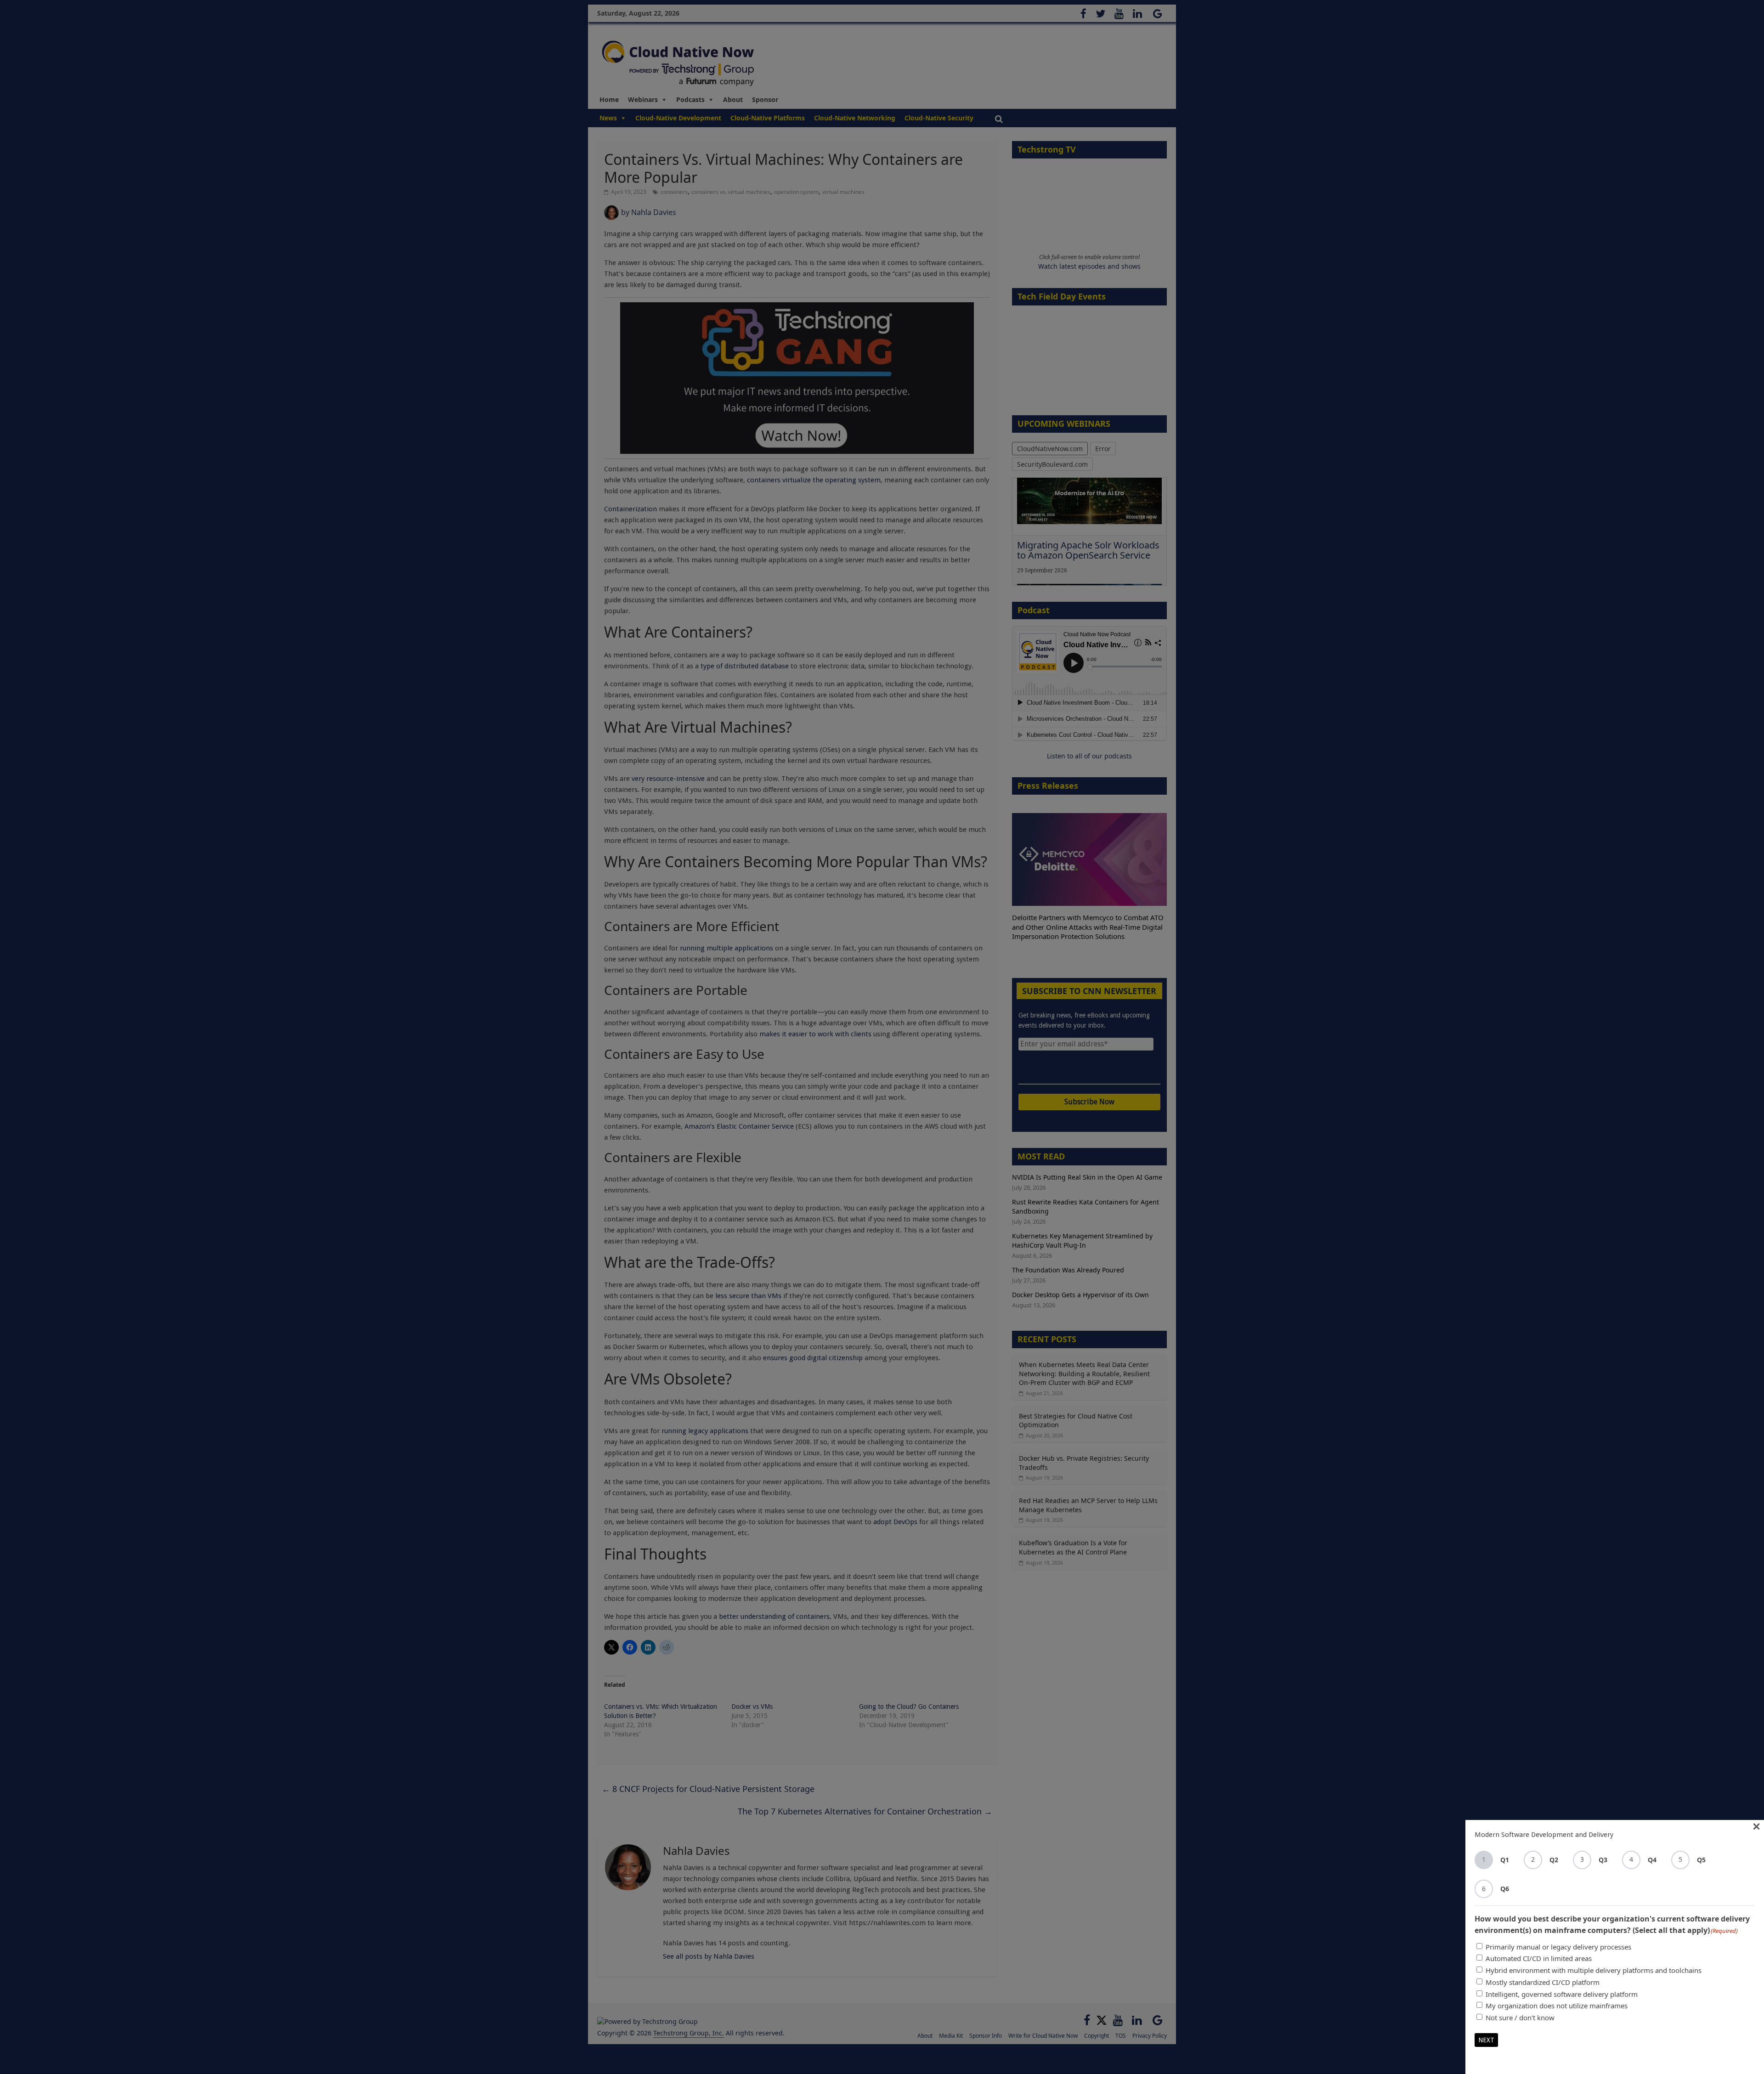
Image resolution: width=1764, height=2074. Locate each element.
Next (1486, 2040)
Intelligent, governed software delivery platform (1562, 1994)
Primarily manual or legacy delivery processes (1558, 1947)
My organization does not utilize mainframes (1557, 2006)
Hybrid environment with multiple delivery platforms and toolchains (1594, 1970)
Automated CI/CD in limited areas (1539, 1958)
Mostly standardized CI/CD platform (1543, 1982)
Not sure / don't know (1520, 2017)
